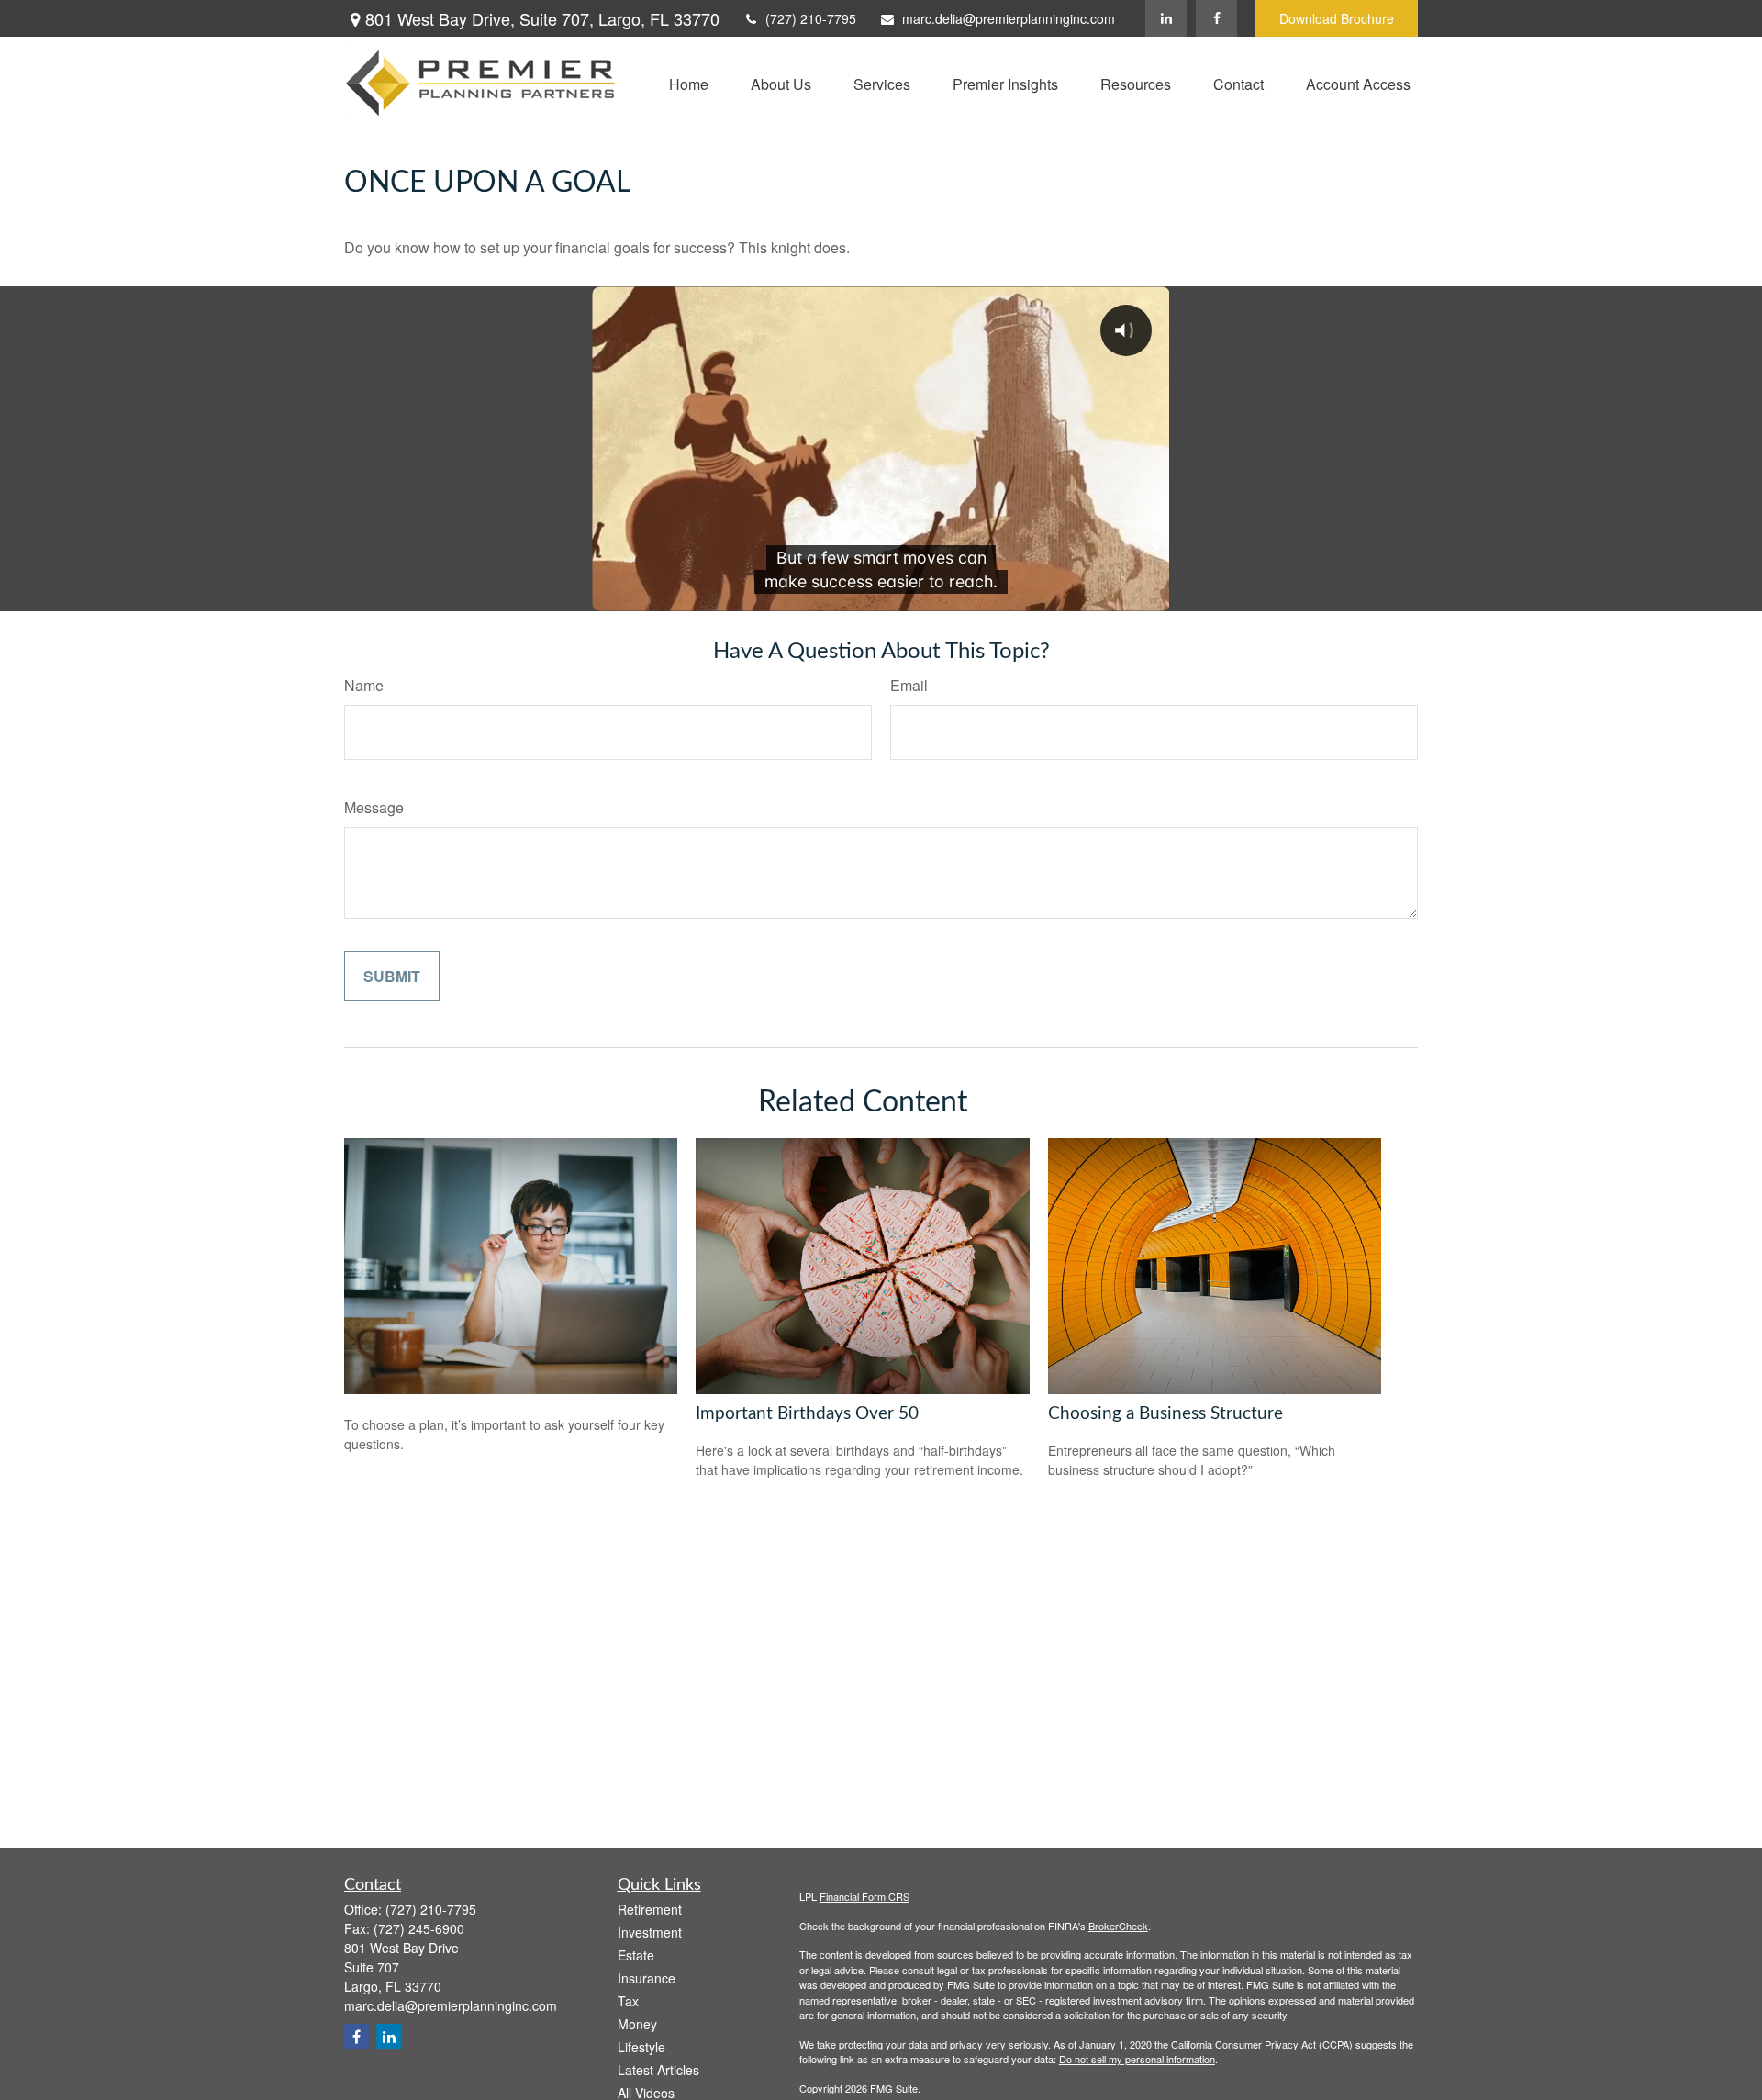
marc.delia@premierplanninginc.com (1009, 18)
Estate (636, 1955)
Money (637, 2024)
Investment (650, 1932)
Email (909, 685)
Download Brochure (1337, 18)
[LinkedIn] (1166, 18)
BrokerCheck (1118, 1926)
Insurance (647, 1978)
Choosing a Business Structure (1165, 1414)
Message (374, 807)
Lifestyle (641, 2047)
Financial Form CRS (864, 1896)
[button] (689, 82)
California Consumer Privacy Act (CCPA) (1262, 2044)
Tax (628, 2001)
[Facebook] (1216, 18)
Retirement (650, 1909)
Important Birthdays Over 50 (807, 1414)
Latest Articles (658, 2070)
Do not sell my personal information (1137, 2059)
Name (364, 685)
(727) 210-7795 (811, 18)
